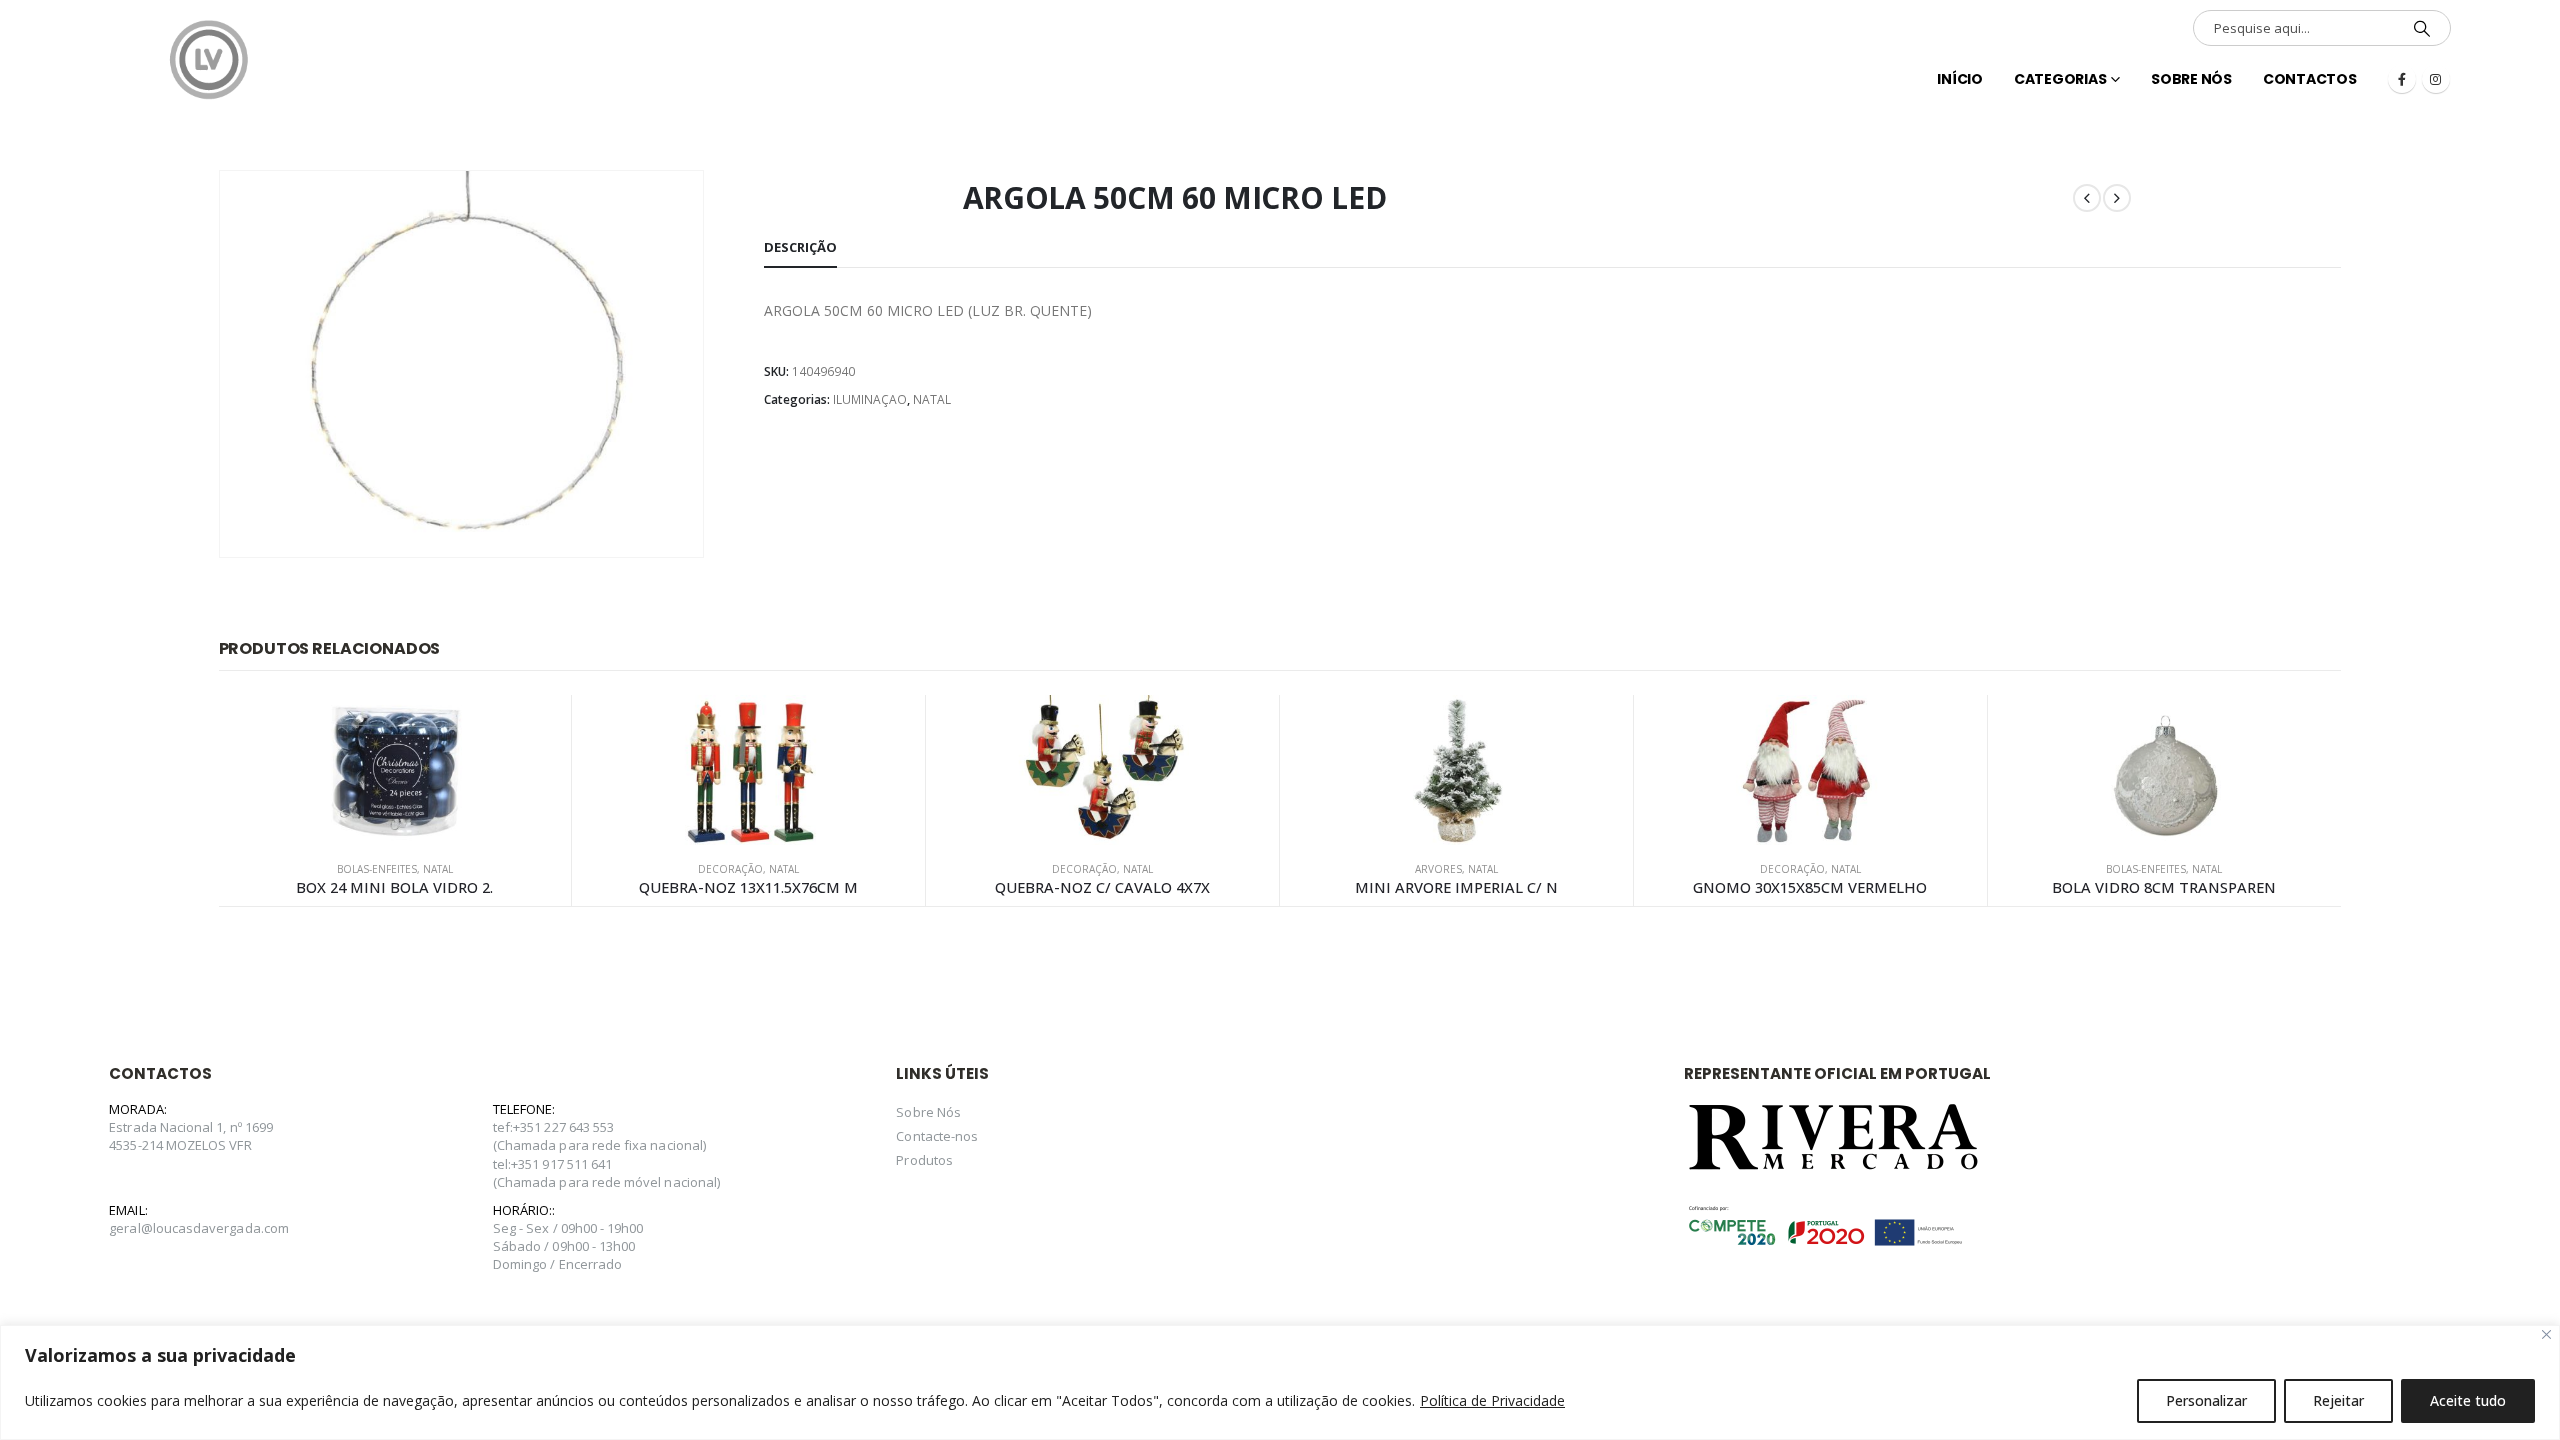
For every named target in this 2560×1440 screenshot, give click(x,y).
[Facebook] (2402, 79)
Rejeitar (2338, 1400)
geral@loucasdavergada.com (199, 1228)
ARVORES (1438, 869)
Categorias (2060, 79)
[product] (395, 770)
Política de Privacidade (1492, 1400)
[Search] (2422, 28)
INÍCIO (1960, 79)
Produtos (924, 1160)
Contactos (2310, 79)
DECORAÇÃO (730, 869)
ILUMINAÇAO (870, 399)
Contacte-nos (937, 1136)
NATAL (932, 399)
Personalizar (2206, 1400)
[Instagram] (2436, 79)
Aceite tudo (2468, 1400)
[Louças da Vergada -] (209, 60)
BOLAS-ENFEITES (377, 869)
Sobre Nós (2191, 79)
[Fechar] (2546, 1334)
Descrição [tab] (800, 247)
